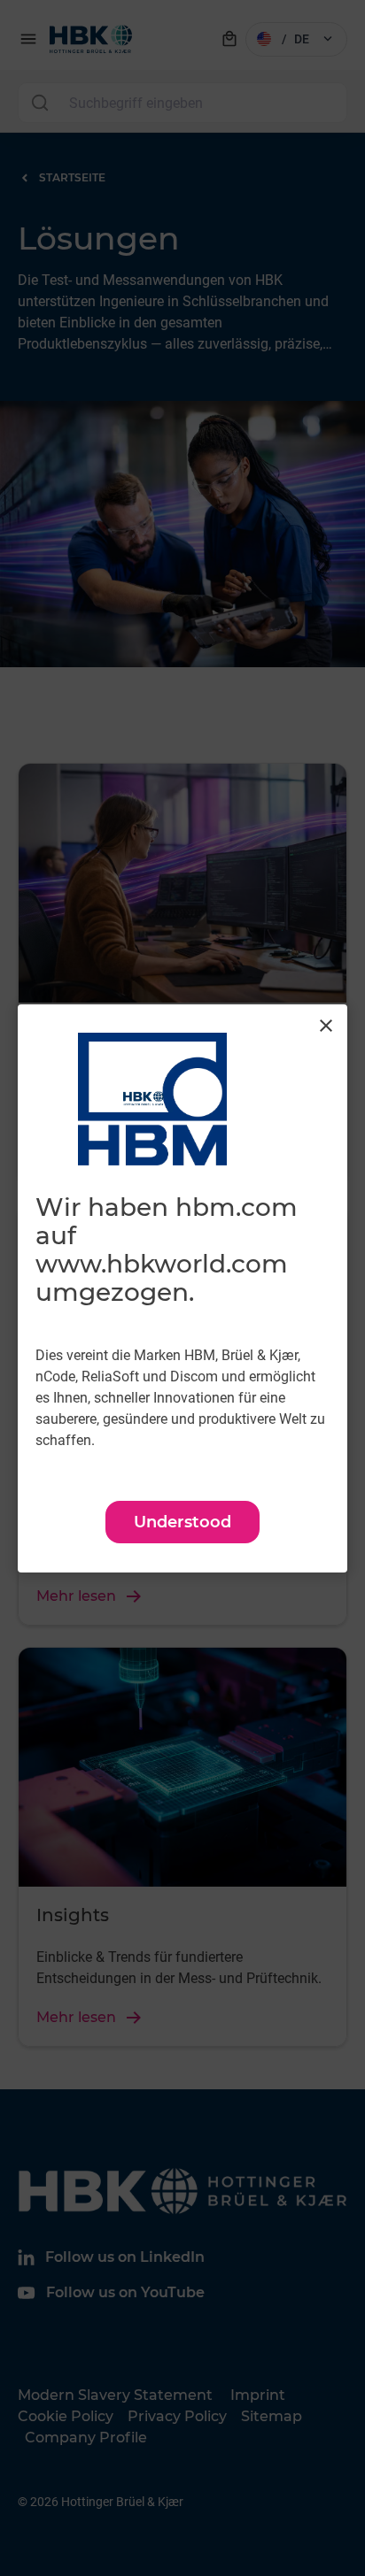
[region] (182, 1288)
